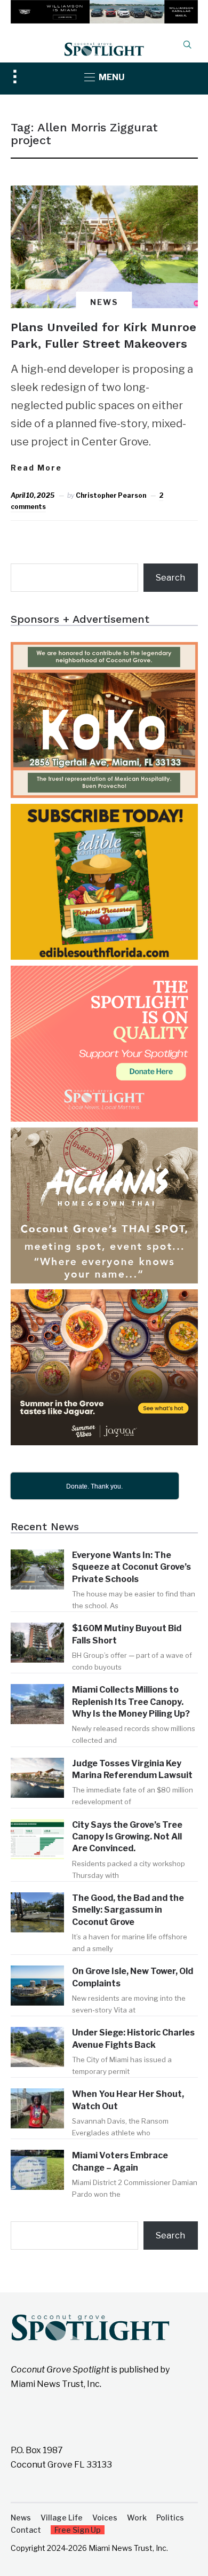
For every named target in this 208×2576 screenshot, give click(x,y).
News (104, 302)
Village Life (62, 2518)
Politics (170, 2518)
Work (137, 2518)
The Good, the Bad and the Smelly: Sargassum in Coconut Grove (128, 1910)
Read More (36, 468)
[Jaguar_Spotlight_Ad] (104, 1297)
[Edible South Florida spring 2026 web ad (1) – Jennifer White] (104, 811)
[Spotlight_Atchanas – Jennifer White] (104, 1135)
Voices (105, 2518)
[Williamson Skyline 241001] (104, 7)
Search (170, 578)
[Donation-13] (104, 973)
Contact (26, 2530)
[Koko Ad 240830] (104, 649)
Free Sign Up (78, 2530)
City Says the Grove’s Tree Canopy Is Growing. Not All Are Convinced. (127, 1837)
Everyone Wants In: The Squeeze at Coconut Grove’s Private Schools (131, 1567)
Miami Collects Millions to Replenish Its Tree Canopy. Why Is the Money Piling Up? (131, 1702)
